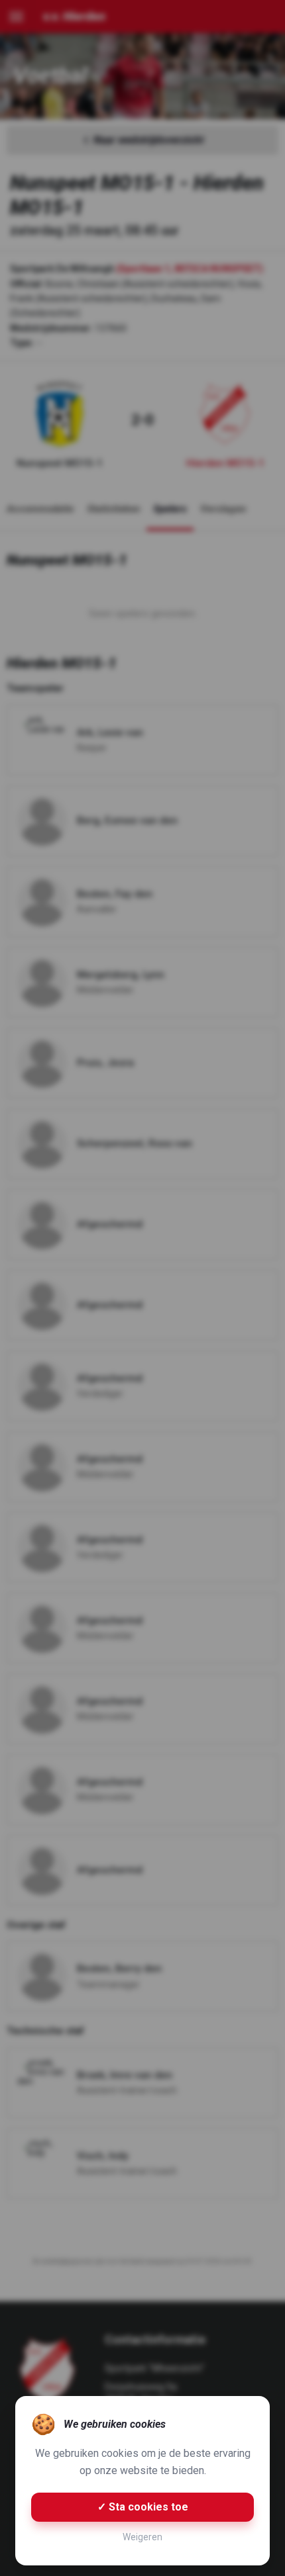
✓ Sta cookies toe (143, 2507)
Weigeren (142, 2537)
